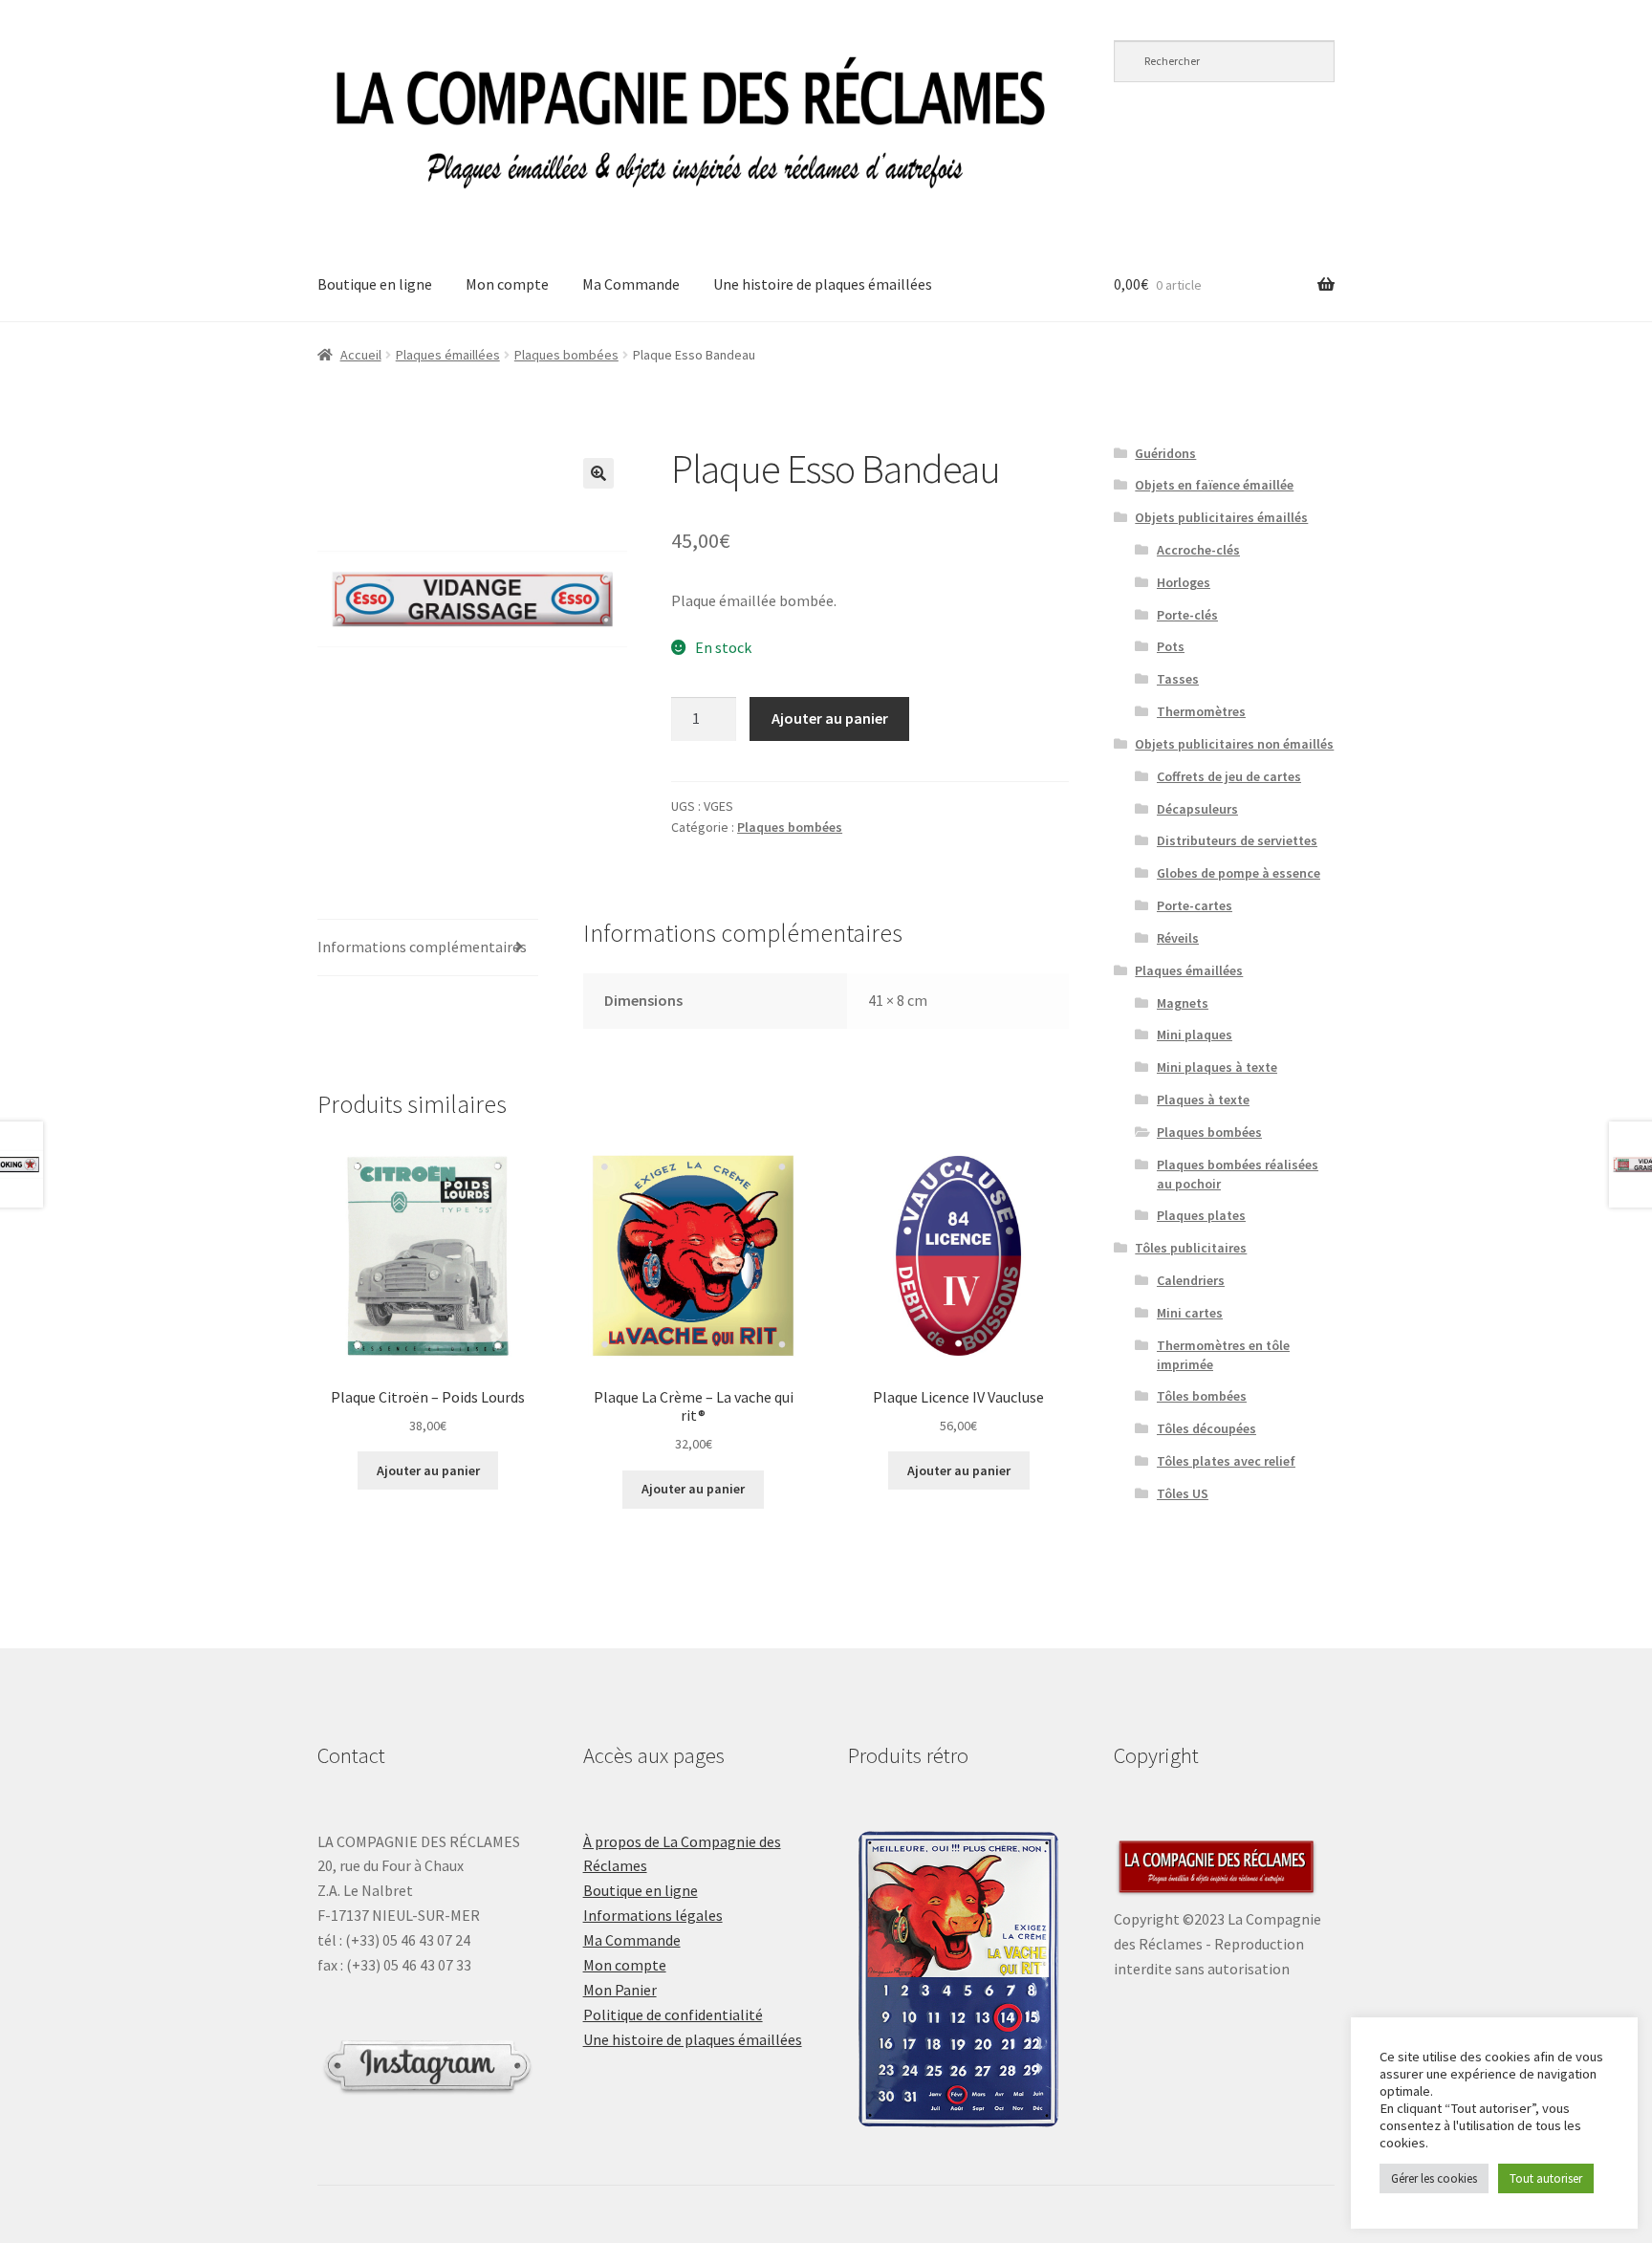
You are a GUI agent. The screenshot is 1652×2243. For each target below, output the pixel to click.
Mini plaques (1195, 1034)
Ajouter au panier (830, 718)
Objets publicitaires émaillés (1221, 517)
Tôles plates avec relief (1226, 1461)
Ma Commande (631, 284)
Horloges (1184, 582)
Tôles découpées (1206, 1428)
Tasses (1178, 679)
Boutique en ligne (375, 284)
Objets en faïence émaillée (1214, 485)
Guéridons (1165, 453)
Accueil (361, 355)
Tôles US (1183, 1493)
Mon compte (507, 284)
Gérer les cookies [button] (1434, 2178)
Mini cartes (1190, 1313)
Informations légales (653, 1915)
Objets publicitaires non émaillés (1234, 744)
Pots (1171, 646)
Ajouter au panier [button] (428, 1470)
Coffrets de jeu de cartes (1229, 776)
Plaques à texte (1203, 1100)
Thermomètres (1201, 711)
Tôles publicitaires (1191, 1248)
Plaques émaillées (448, 355)
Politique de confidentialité (673, 2014)
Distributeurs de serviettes (1237, 840)
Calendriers (1191, 1280)
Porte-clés (1187, 615)
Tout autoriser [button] (1546, 2178)
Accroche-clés (1198, 550)
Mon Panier (620, 1990)
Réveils (1178, 938)
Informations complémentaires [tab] (422, 947)
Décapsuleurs (1197, 809)
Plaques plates (1201, 1215)
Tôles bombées (1202, 1396)
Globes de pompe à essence (1239, 873)
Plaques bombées (566, 355)
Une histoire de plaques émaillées (823, 284)
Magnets (1183, 1003)
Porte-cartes (1195, 905)
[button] (598, 473)
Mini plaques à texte (1217, 1067)
